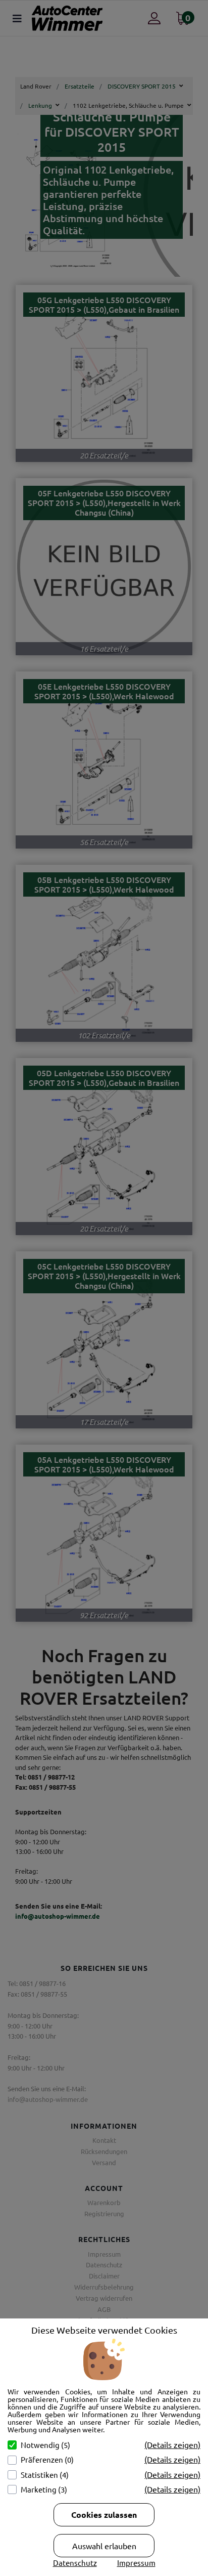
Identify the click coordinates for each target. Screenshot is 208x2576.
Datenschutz (75, 2563)
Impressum (136, 2563)
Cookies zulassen (104, 2515)
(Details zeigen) (172, 2444)
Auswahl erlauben (104, 2546)
